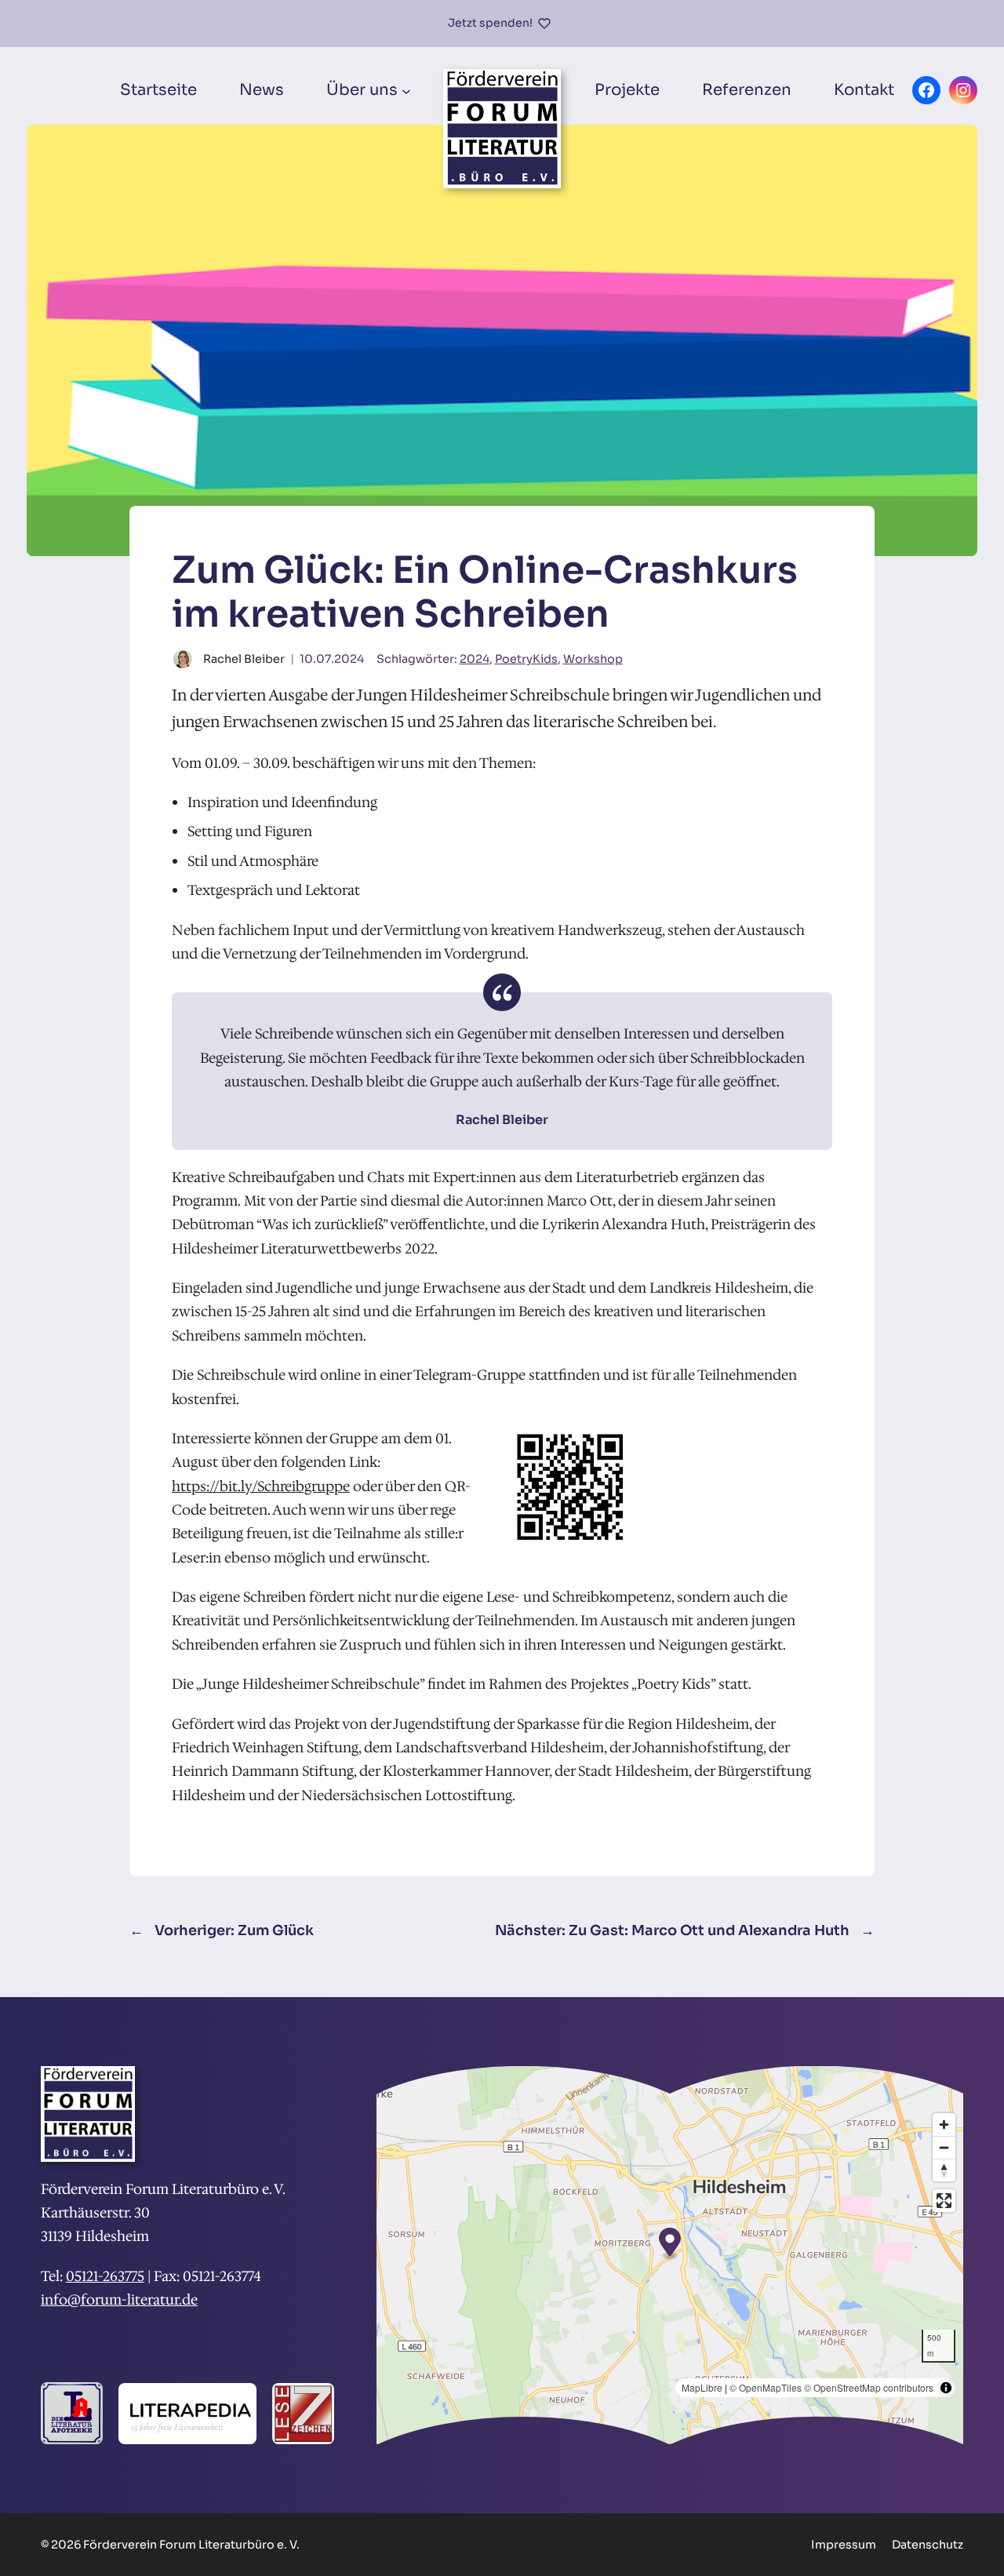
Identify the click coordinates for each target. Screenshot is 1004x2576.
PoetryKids (526, 659)
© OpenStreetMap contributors (869, 2387)
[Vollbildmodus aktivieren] (944, 2201)
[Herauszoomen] (944, 2147)
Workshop (593, 659)
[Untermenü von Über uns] (406, 90)
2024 (475, 659)
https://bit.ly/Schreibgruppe (261, 1486)
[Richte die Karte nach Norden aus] (944, 2170)
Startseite (158, 90)
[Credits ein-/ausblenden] (946, 2388)
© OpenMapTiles (766, 2387)
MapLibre (702, 2387)
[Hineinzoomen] (944, 2125)
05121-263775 (105, 2276)
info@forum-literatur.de (119, 2300)
